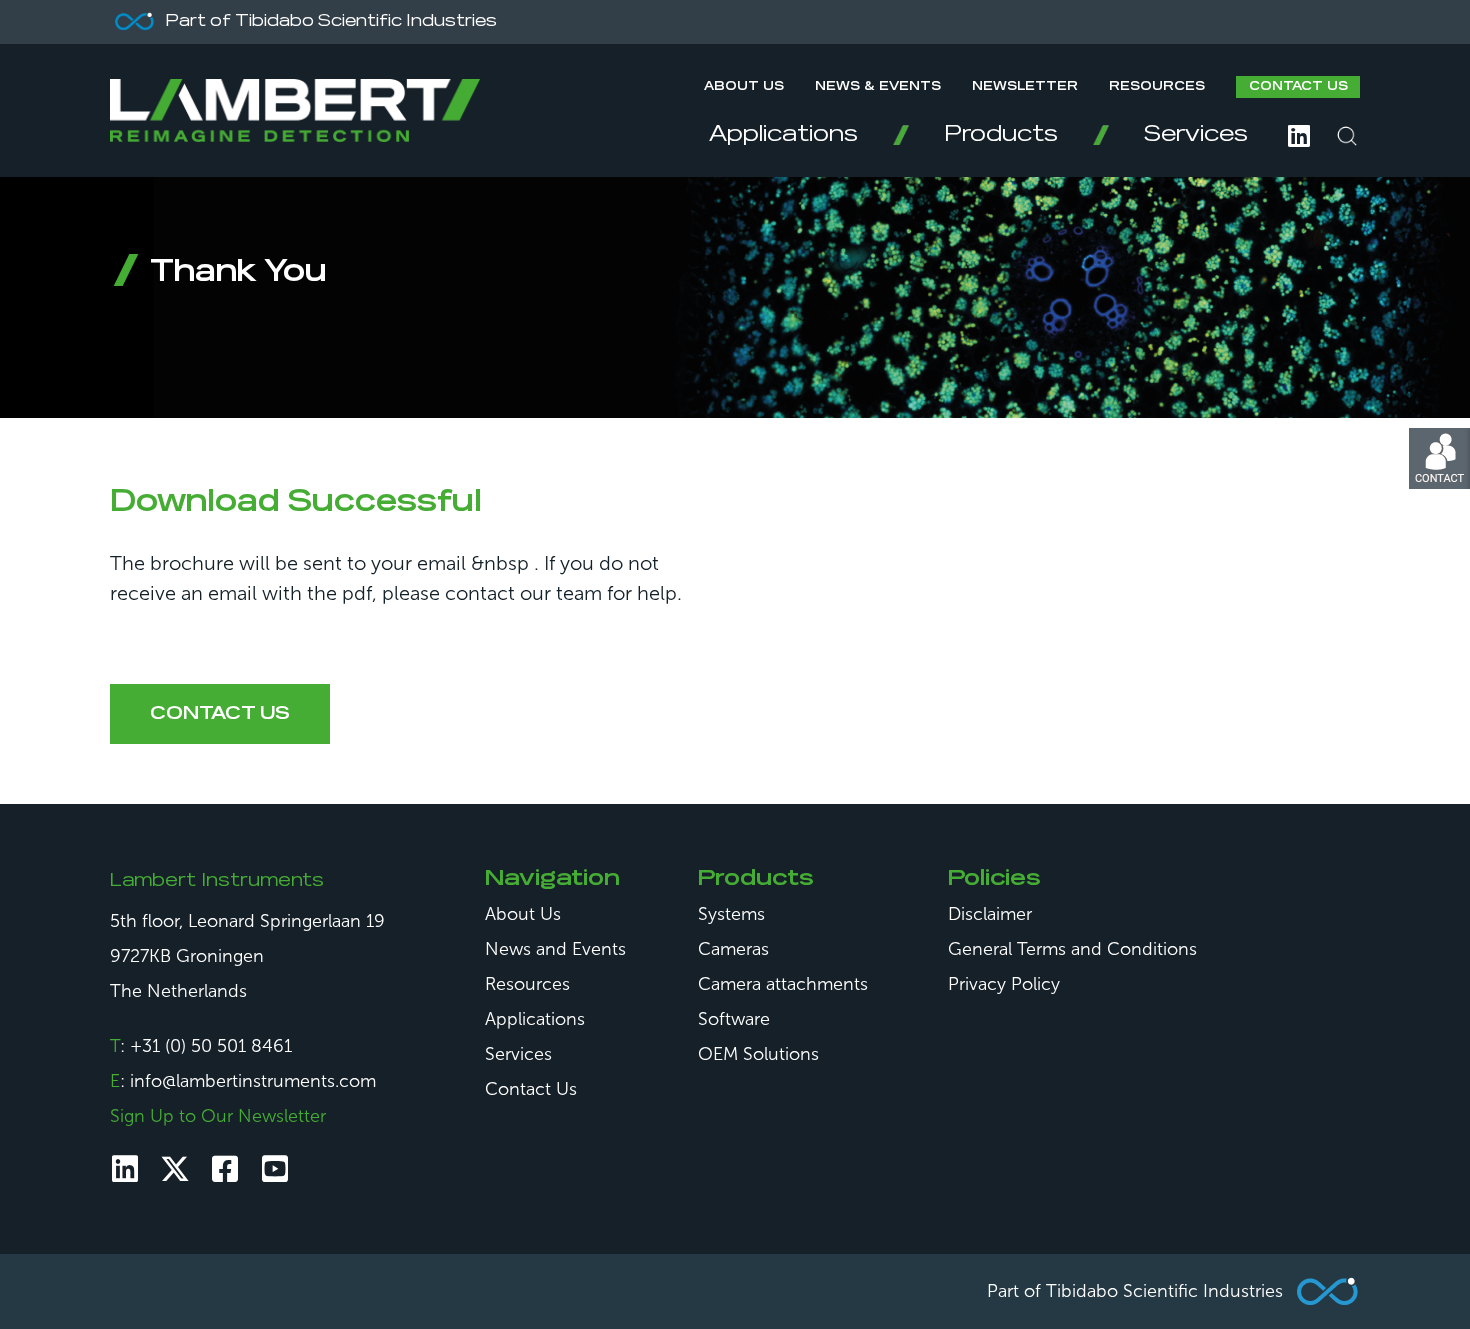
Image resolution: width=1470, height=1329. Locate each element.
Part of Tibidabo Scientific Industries (1135, 1291)
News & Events (878, 87)
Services (1196, 135)
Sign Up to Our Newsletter (218, 1116)
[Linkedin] (125, 1169)
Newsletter (1025, 87)
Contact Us (1298, 87)
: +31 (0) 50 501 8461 (201, 1046)
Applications (783, 135)
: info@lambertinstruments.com (243, 1081)
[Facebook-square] (225, 1169)
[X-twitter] (175, 1169)
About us (744, 87)
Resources (1157, 87)
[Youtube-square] (275, 1169)
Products (1001, 135)
